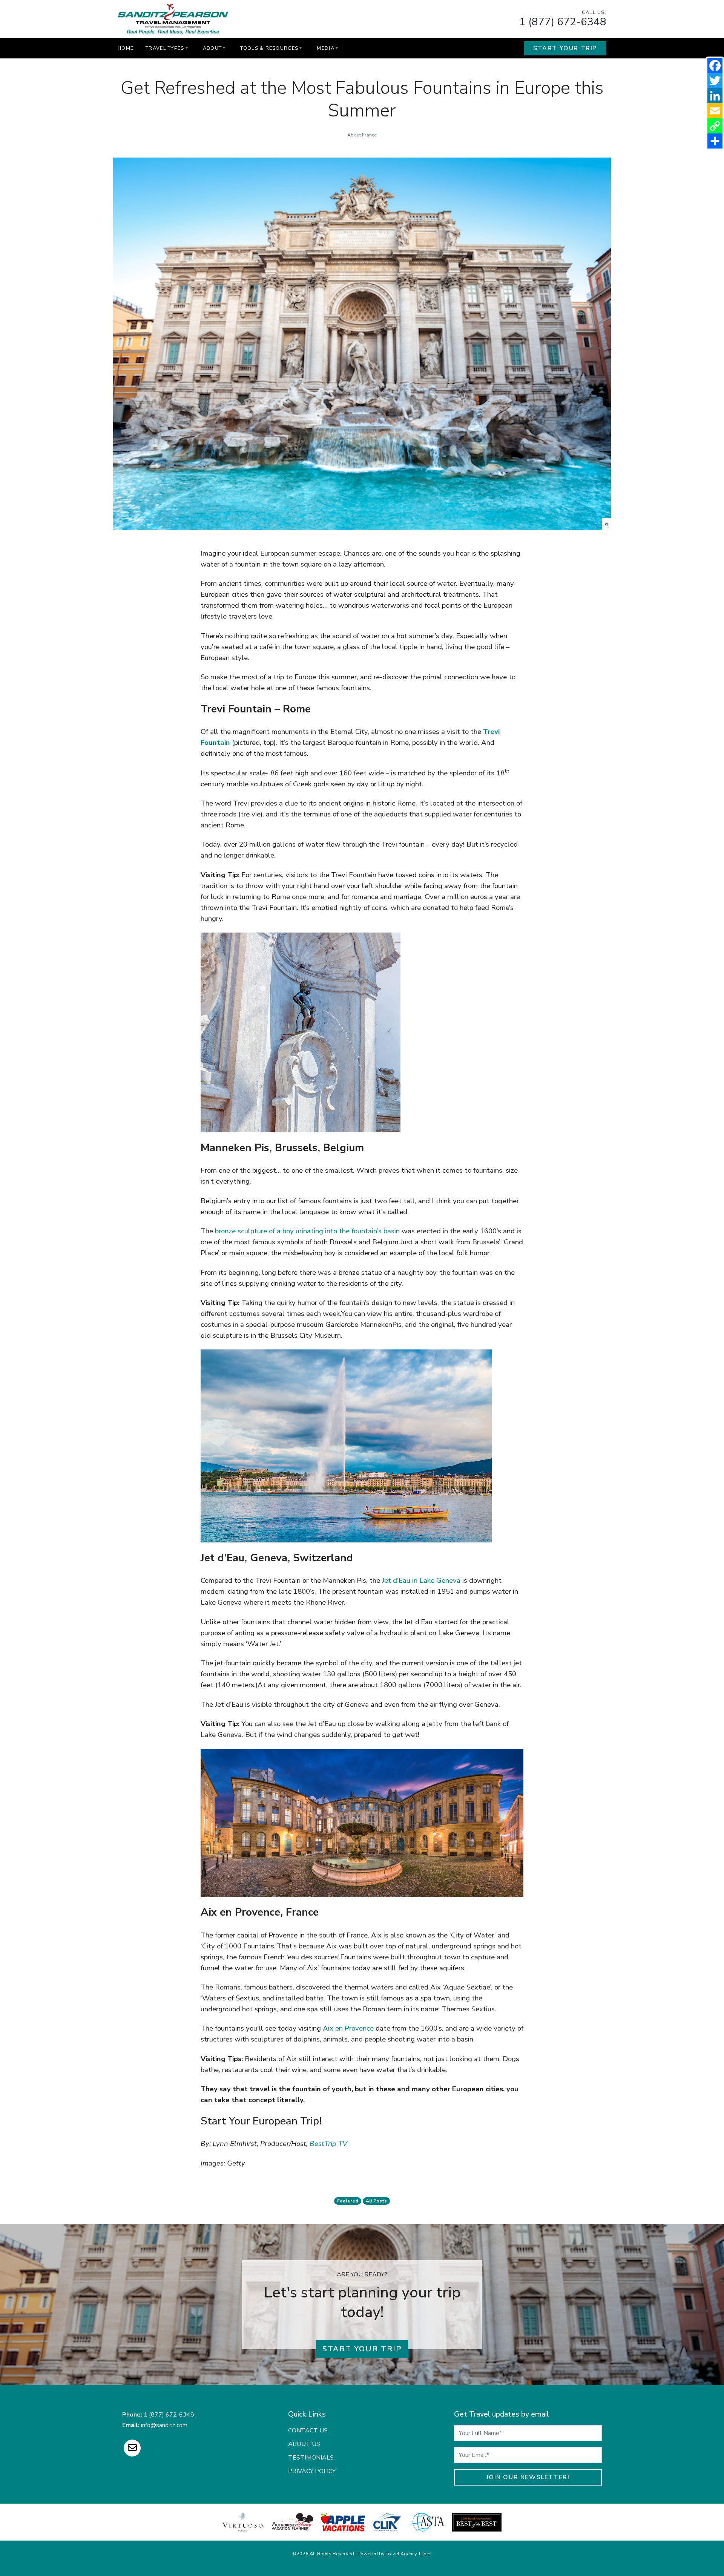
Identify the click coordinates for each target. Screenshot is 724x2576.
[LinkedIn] (715, 96)
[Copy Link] (715, 126)
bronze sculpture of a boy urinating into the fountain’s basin (308, 1231)
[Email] (715, 111)
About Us (304, 2444)
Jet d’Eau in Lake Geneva (421, 1581)
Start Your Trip (565, 48)
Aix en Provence (349, 2028)
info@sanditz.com (164, 2425)
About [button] (212, 48)
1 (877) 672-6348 (563, 22)
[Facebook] (715, 66)
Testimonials (311, 2458)
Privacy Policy (312, 2471)
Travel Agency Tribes (409, 2554)
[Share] (715, 141)
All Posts (376, 2201)
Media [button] (325, 48)
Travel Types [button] (165, 48)
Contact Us (308, 2431)
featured (348, 2201)
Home (126, 48)
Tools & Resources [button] (269, 48)
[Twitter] (715, 81)
